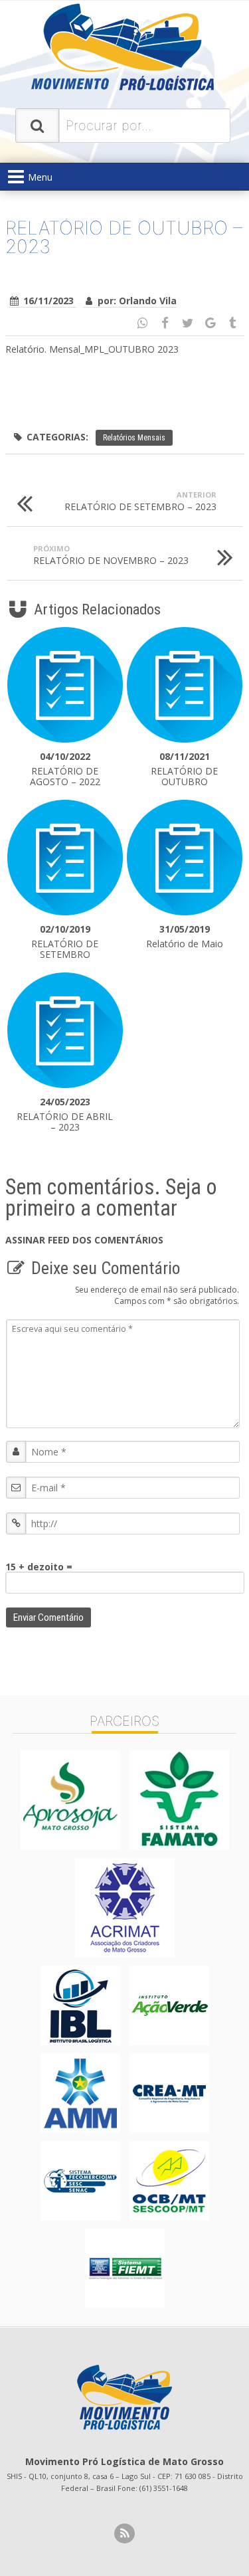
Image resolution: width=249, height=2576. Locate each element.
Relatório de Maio (185, 937)
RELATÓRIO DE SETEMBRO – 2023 (140, 501)
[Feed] (124, 2533)
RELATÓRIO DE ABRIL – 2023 (65, 1115)
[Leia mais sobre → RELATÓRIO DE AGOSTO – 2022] (65, 685)
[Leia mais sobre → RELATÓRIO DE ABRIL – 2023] (65, 1030)
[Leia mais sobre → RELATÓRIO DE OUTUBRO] (185, 685)
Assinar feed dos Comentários (84, 1240)
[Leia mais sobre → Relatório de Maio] (185, 858)
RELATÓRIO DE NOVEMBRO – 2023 (111, 555)
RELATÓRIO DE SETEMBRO (65, 942)
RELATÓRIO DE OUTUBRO (184, 769)
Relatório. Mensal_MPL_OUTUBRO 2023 (92, 349)
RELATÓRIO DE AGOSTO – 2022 (65, 769)
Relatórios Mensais (134, 438)
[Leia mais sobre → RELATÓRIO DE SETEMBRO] (65, 858)
